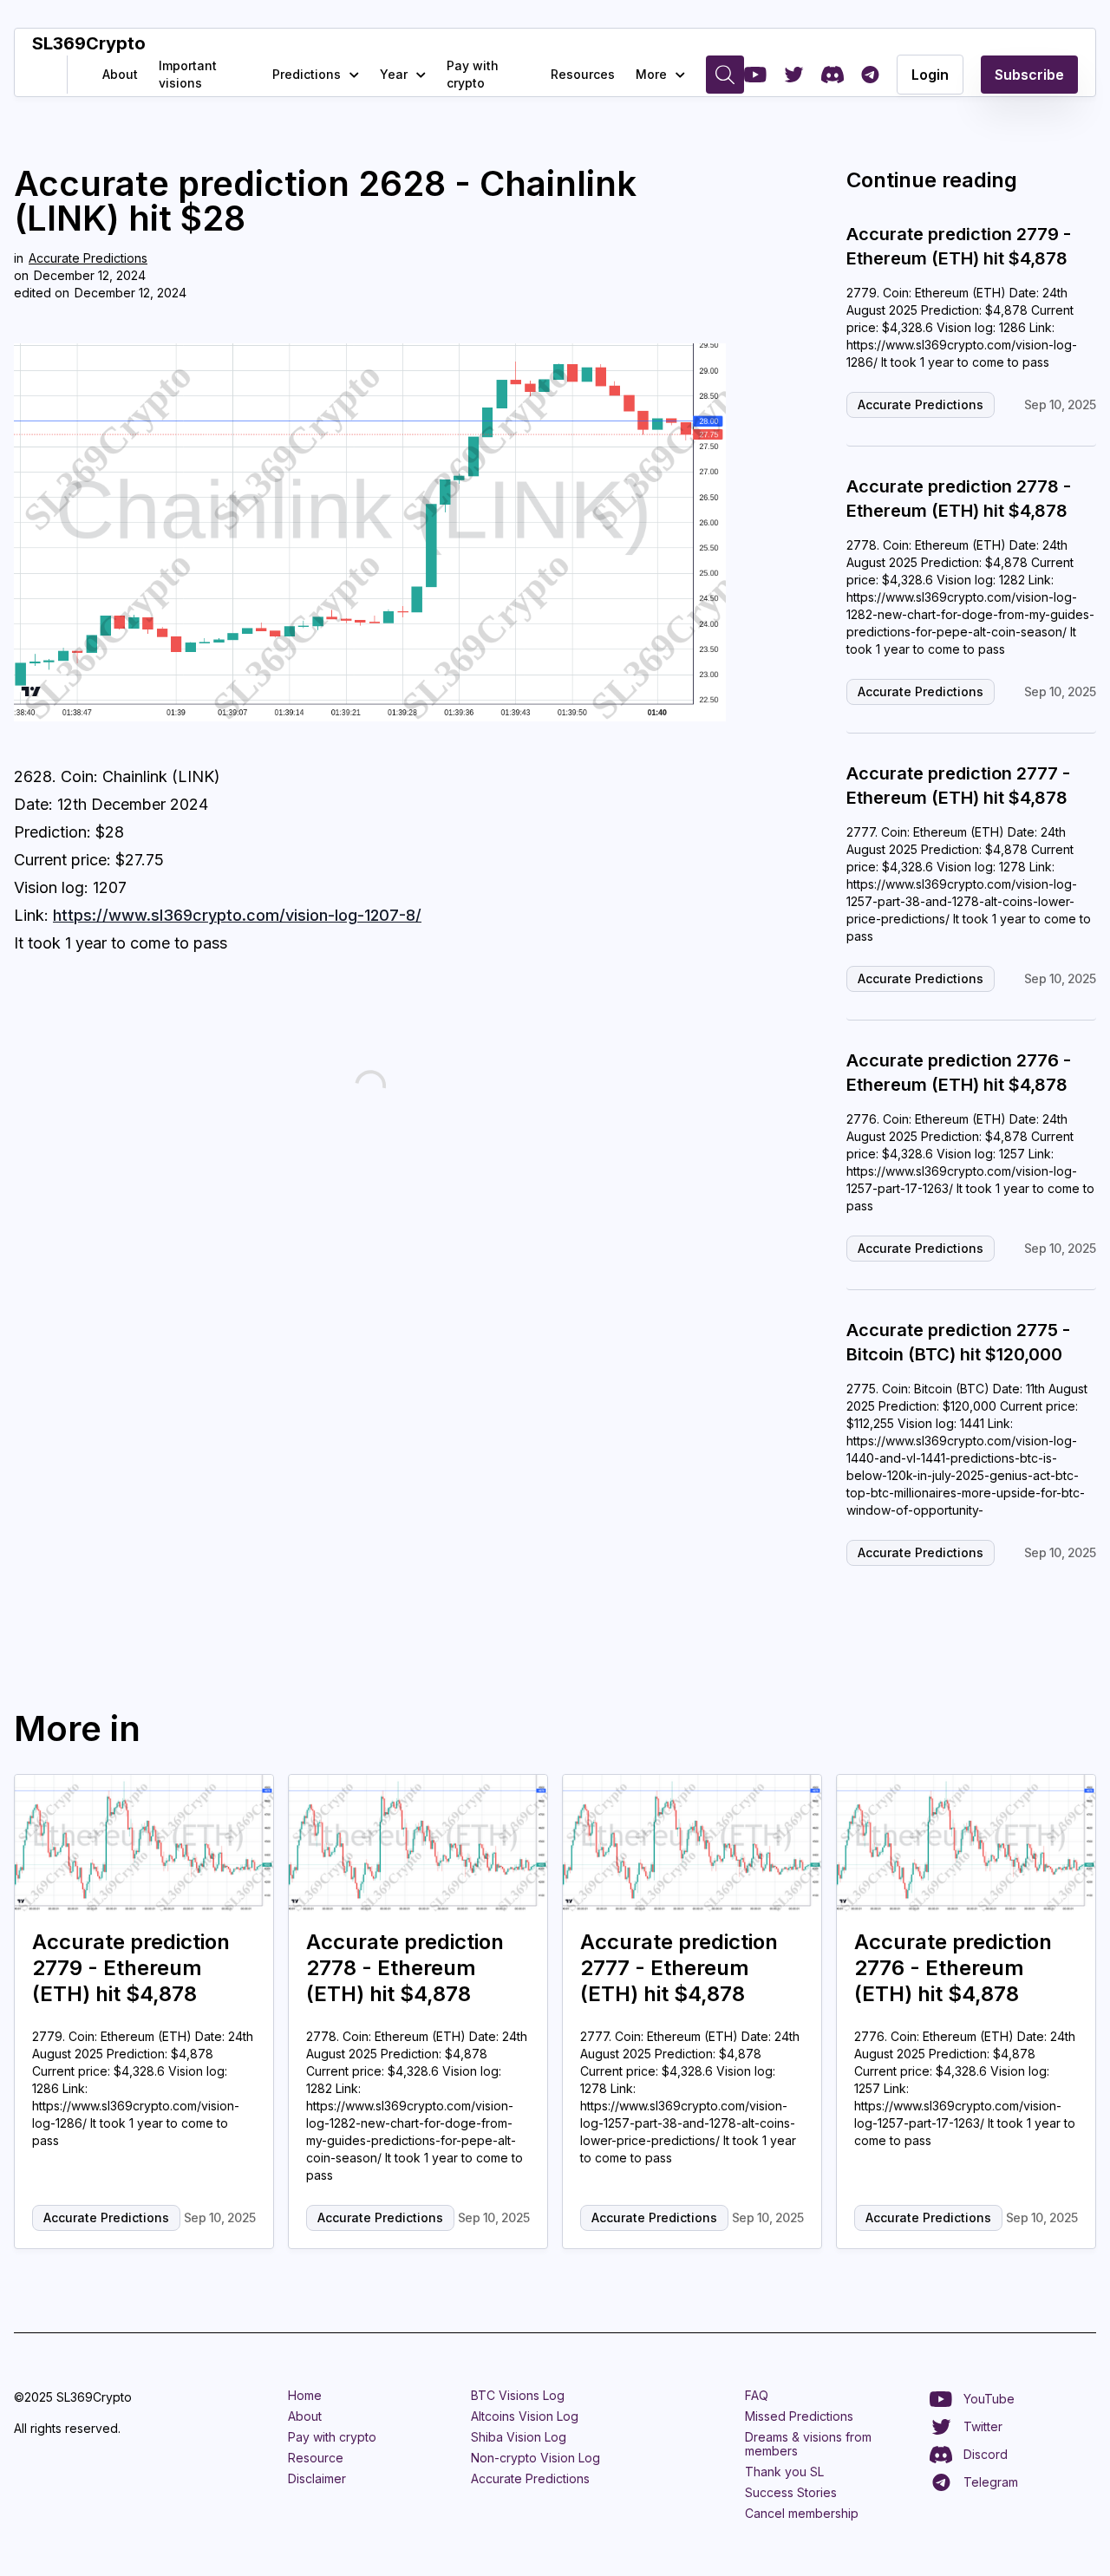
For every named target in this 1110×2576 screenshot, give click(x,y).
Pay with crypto (473, 74)
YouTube (989, 2399)
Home (305, 2395)
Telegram (991, 2482)
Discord (986, 2454)
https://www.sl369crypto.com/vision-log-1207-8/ (237, 915)
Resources (583, 74)
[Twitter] (794, 75)
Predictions (307, 74)
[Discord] (832, 75)
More (651, 74)
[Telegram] (870, 75)
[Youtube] (755, 75)
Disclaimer (317, 2478)
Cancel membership (802, 2513)
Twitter (983, 2426)
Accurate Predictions (88, 258)
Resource (316, 2458)
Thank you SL (784, 2472)
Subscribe (1029, 75)
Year (394, 74)
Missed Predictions (799, 2416)
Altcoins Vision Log (525, 2416)
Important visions (188, 74)
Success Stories (791, 2492)
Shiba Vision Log (519, 2437)
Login (930, 75)
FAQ (757, 2395)
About (120, 74)
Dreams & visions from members (808, 2444)
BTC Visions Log (518, 2395)
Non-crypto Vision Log (535, 2458)
